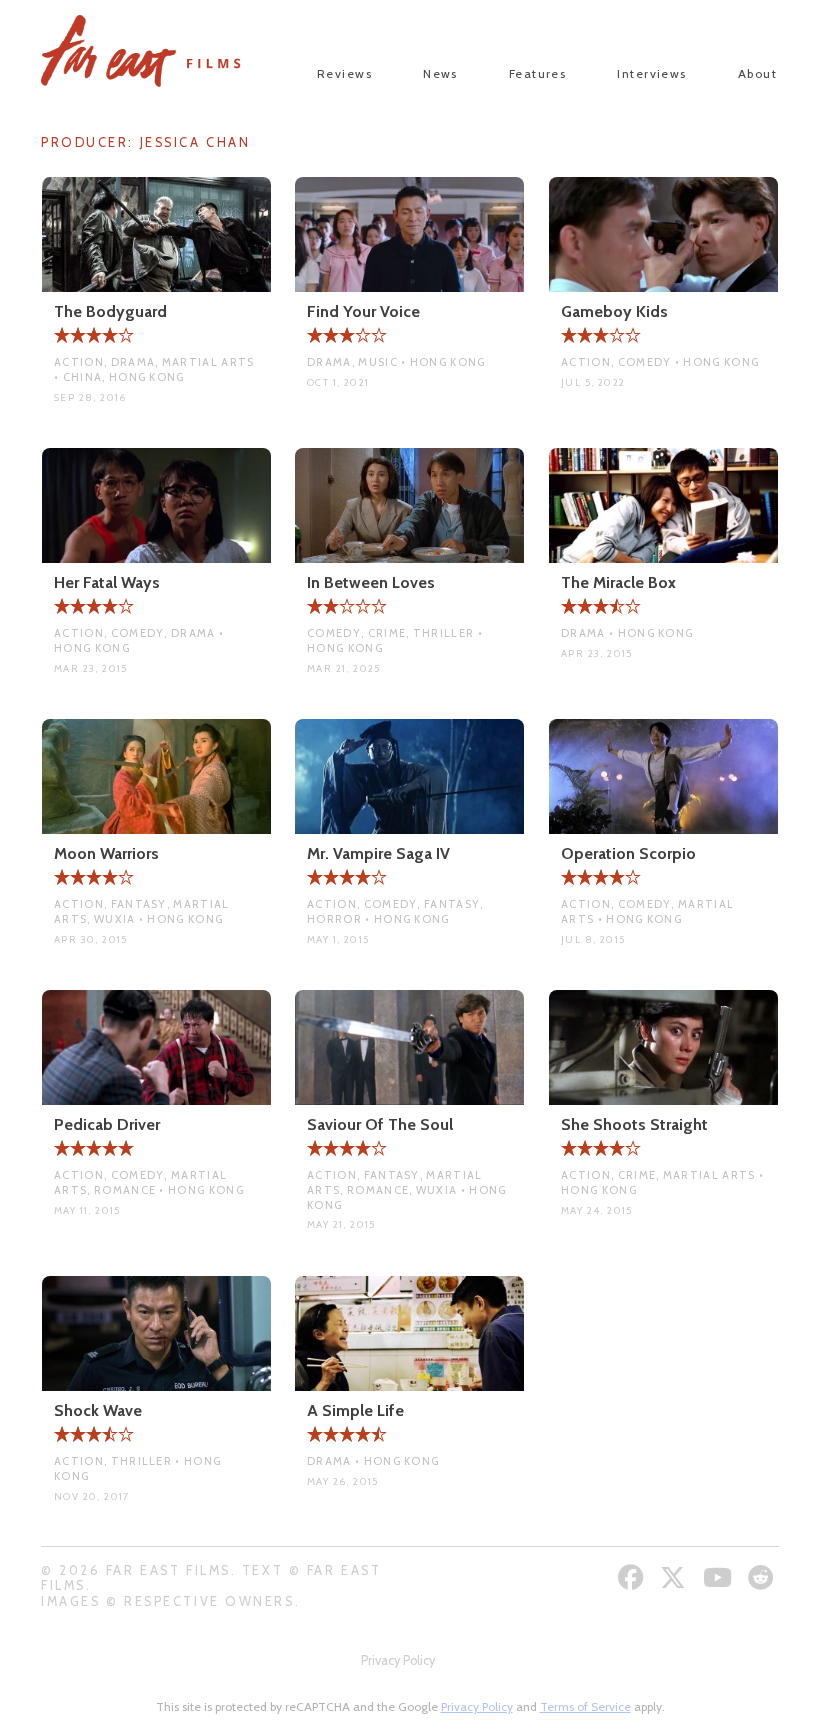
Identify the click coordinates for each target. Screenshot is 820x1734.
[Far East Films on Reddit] (763, 1577)
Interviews (651, 73)
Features (538, 73)
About (757, 73)
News (440, 73)
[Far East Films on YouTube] (720, 1577)
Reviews (344, 73)
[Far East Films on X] (675, 1577)
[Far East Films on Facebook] (633, 1577)
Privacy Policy (398, 1660)
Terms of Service (585, 1706)
